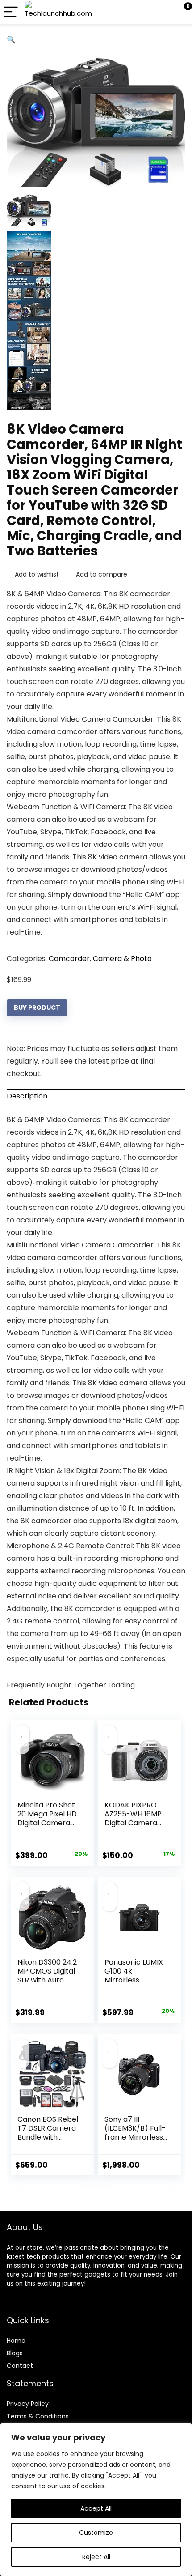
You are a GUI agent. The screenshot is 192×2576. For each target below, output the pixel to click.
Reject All (96, 2557)
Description (27, 1096)
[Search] (145, 12)
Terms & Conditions (38, 2416)
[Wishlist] (164, 12)
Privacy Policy (28, 2404)
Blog (13, 2353)
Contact (20, 2366)
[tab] (96, 1096)
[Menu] (11, 12)
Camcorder (69, 959)
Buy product (37, 1008)
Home (16, 2341)
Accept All (96, 2508)
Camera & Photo (122, 959)
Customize (96, 2533)
